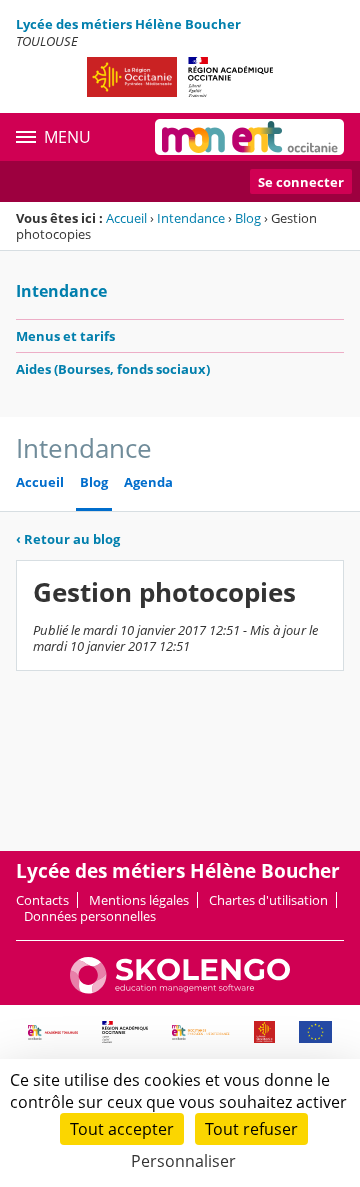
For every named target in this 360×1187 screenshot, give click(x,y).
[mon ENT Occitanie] (249, 137)
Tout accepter (122, 1129)
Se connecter (301, 182)
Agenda (148, 482)
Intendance (191, 218)
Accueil (126, 218)
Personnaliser (183, 1161)
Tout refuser (251, 1129)
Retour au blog (68, 539)
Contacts (42, 900)
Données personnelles (90, 916)
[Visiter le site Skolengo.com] (180, 989)
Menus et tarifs (65, 336)
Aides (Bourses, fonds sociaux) (113, 369)
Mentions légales (139, 900)
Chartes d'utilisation (268, 900)
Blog (248, 218)
